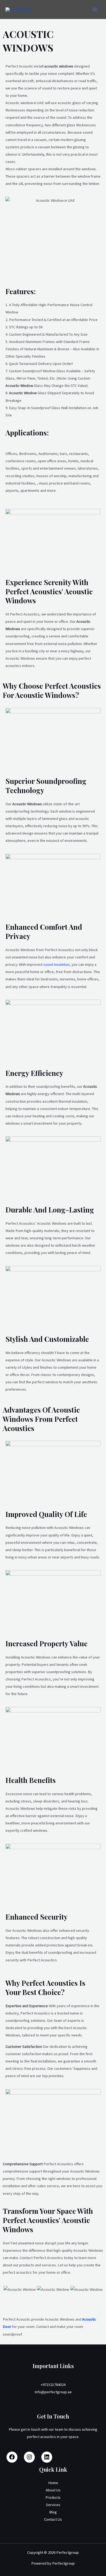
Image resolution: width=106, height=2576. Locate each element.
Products (53, 2497)
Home (53, 2483)
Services (53, 2505)
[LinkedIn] (47, 2459)
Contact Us (53, 2519)
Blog (53, 2512)
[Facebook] (12, 2459)
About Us (53, 2490)
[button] (8, 2294)
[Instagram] (29, 2459)
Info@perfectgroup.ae (53, 2392)
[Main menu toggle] (95, 9)
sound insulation (56, 964)
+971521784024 (53, 2385)
